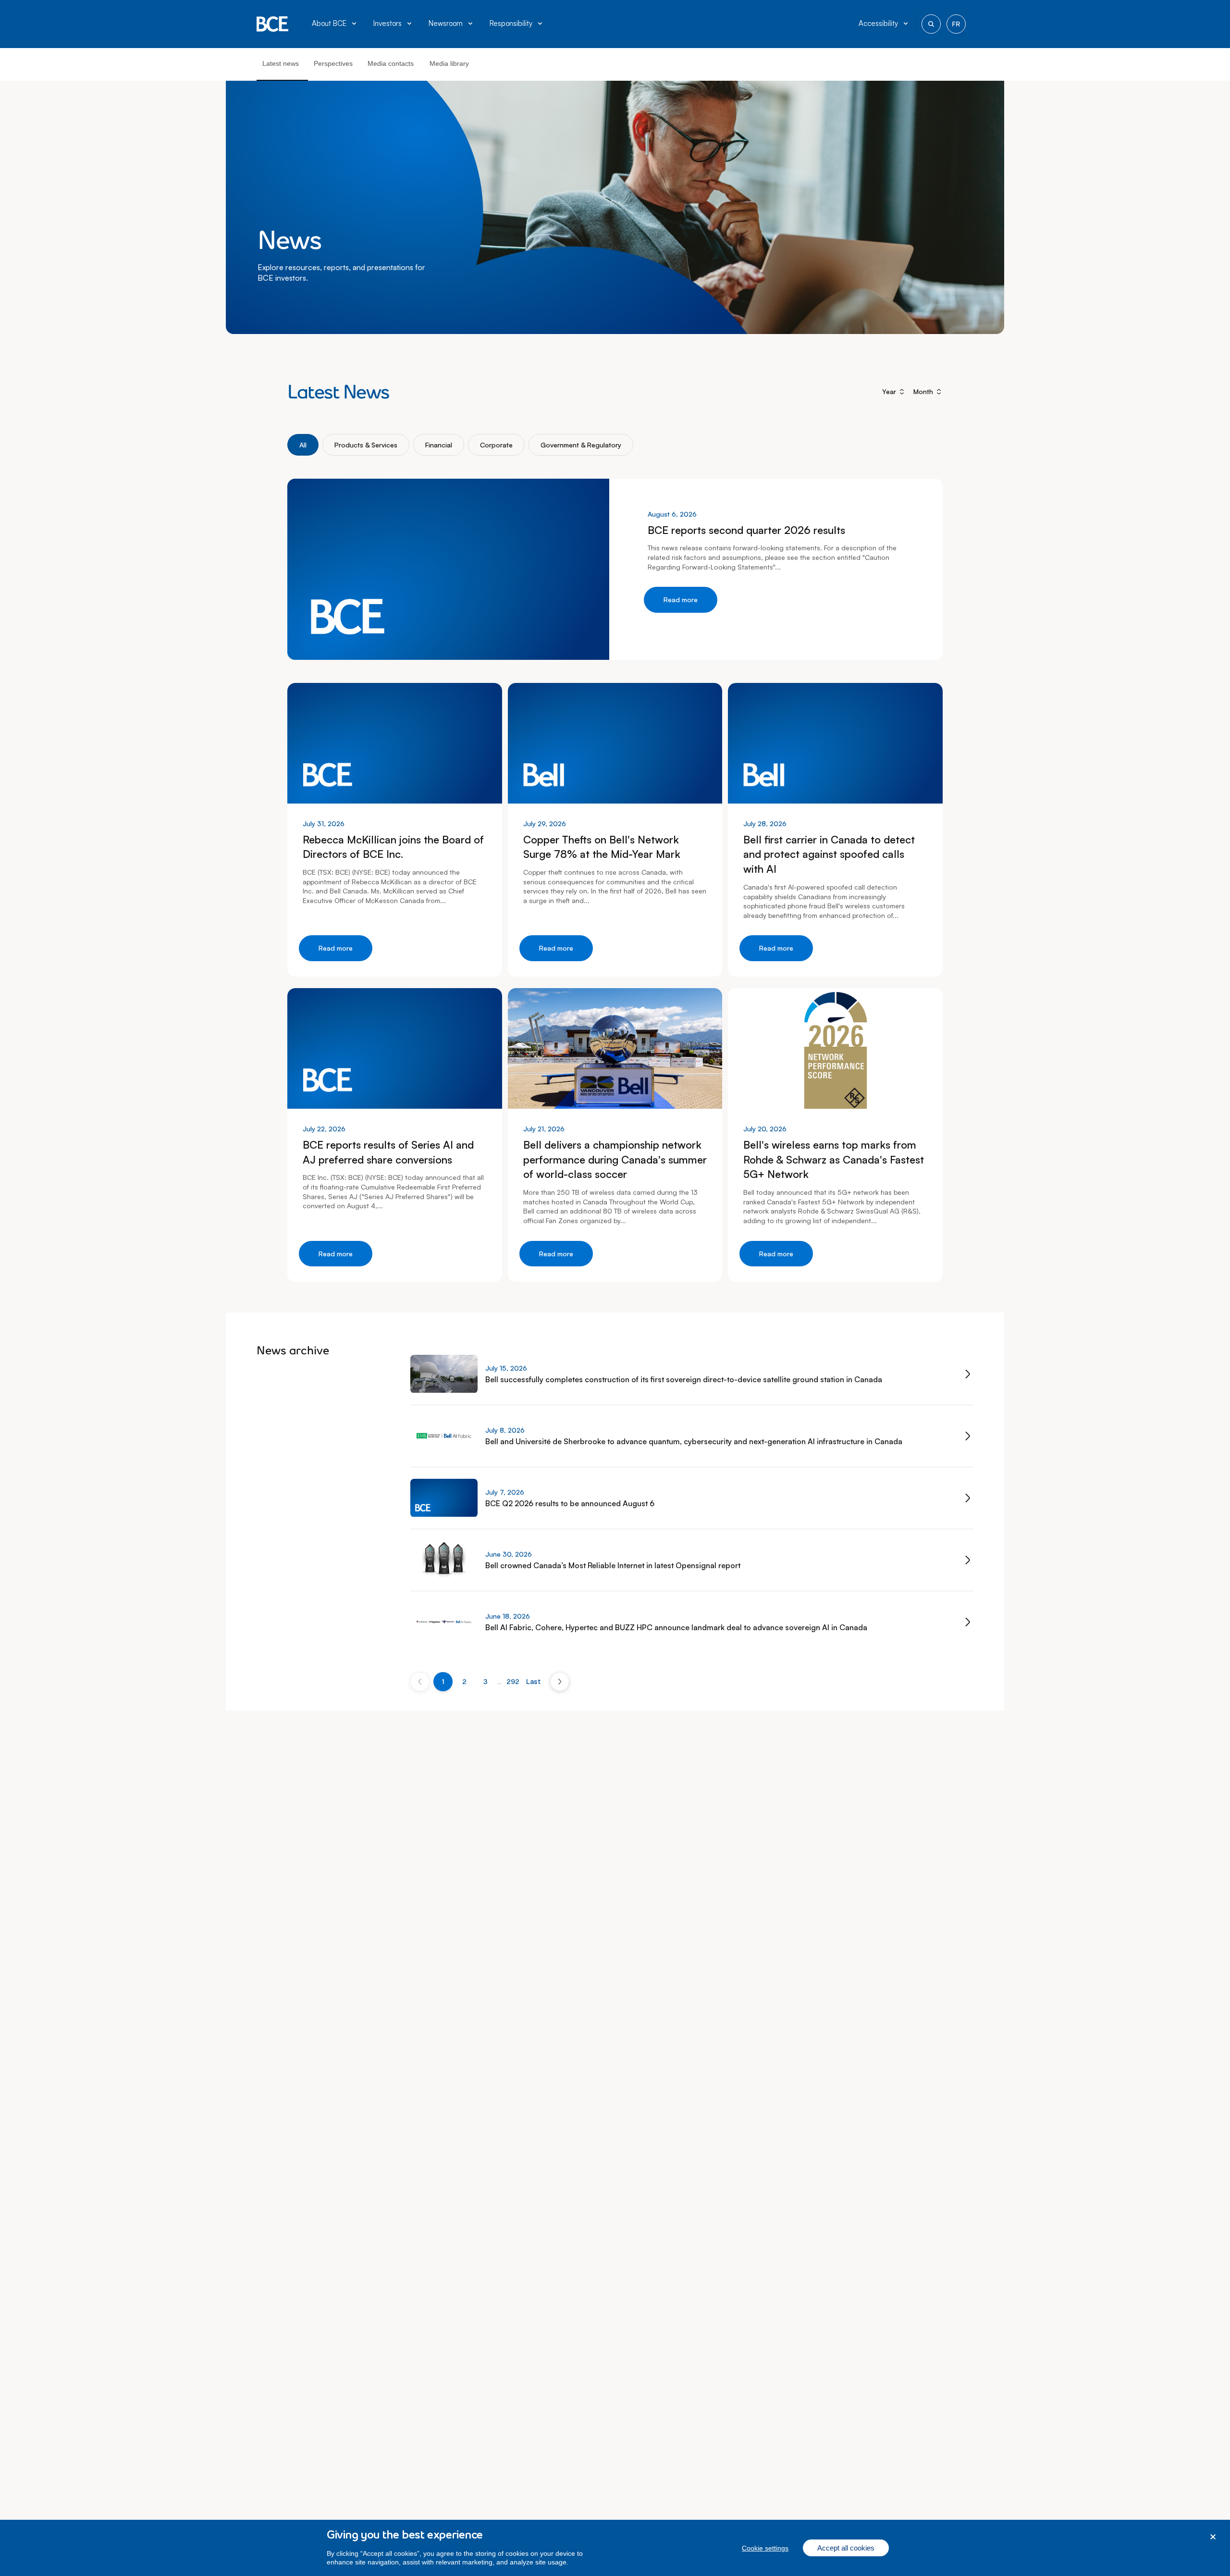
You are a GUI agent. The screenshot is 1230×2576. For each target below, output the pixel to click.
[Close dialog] (1213, 2537)
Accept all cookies (846, 2548)
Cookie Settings (765, 2548)
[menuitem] (335, 24)
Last (533, 1682)
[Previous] (420, 1682)
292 (513, 1682)
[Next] (560, 1682)
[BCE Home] (273, 24)
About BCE (329, 23)
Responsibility (511, 23)
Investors (387, 23)
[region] (615, 2548)
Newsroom (446, 23)
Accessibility (878, 23)
